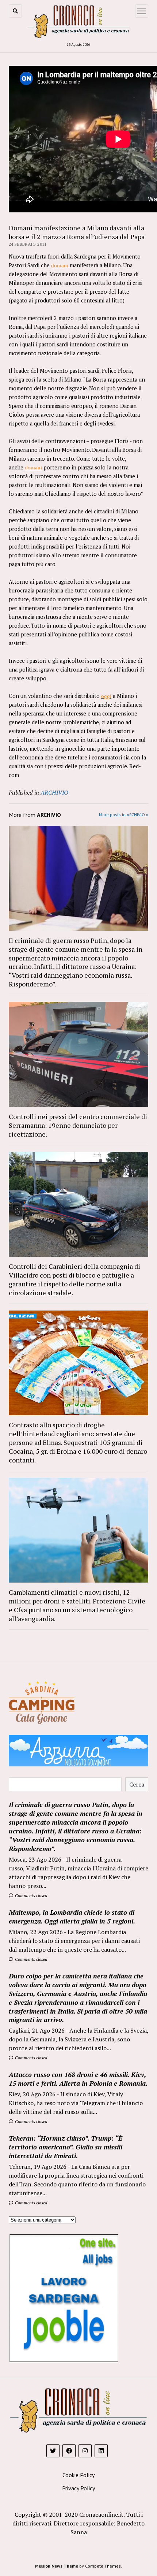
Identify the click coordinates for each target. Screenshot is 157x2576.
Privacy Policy (78, 2488)
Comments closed (30, 1895)
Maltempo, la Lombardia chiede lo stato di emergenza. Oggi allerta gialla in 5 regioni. (72, 1917)
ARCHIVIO (54, 792)
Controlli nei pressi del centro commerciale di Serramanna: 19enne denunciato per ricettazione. (78, 1125)
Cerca (137, 1784)
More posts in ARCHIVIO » (124, 815)
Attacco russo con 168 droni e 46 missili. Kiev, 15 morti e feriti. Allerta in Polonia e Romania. (78, 2079)
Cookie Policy (78, 2475)
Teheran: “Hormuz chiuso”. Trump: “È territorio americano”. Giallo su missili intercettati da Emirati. (66, 2147)
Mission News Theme (57, 2566)
